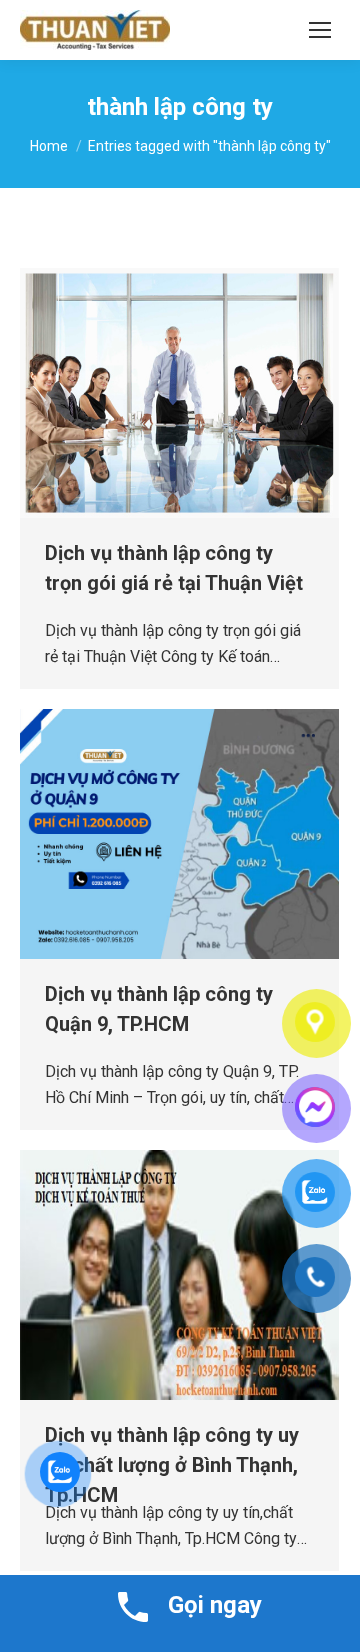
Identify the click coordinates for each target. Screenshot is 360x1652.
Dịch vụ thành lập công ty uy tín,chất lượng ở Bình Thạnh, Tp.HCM (172, 1465)
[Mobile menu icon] (320, 30)
